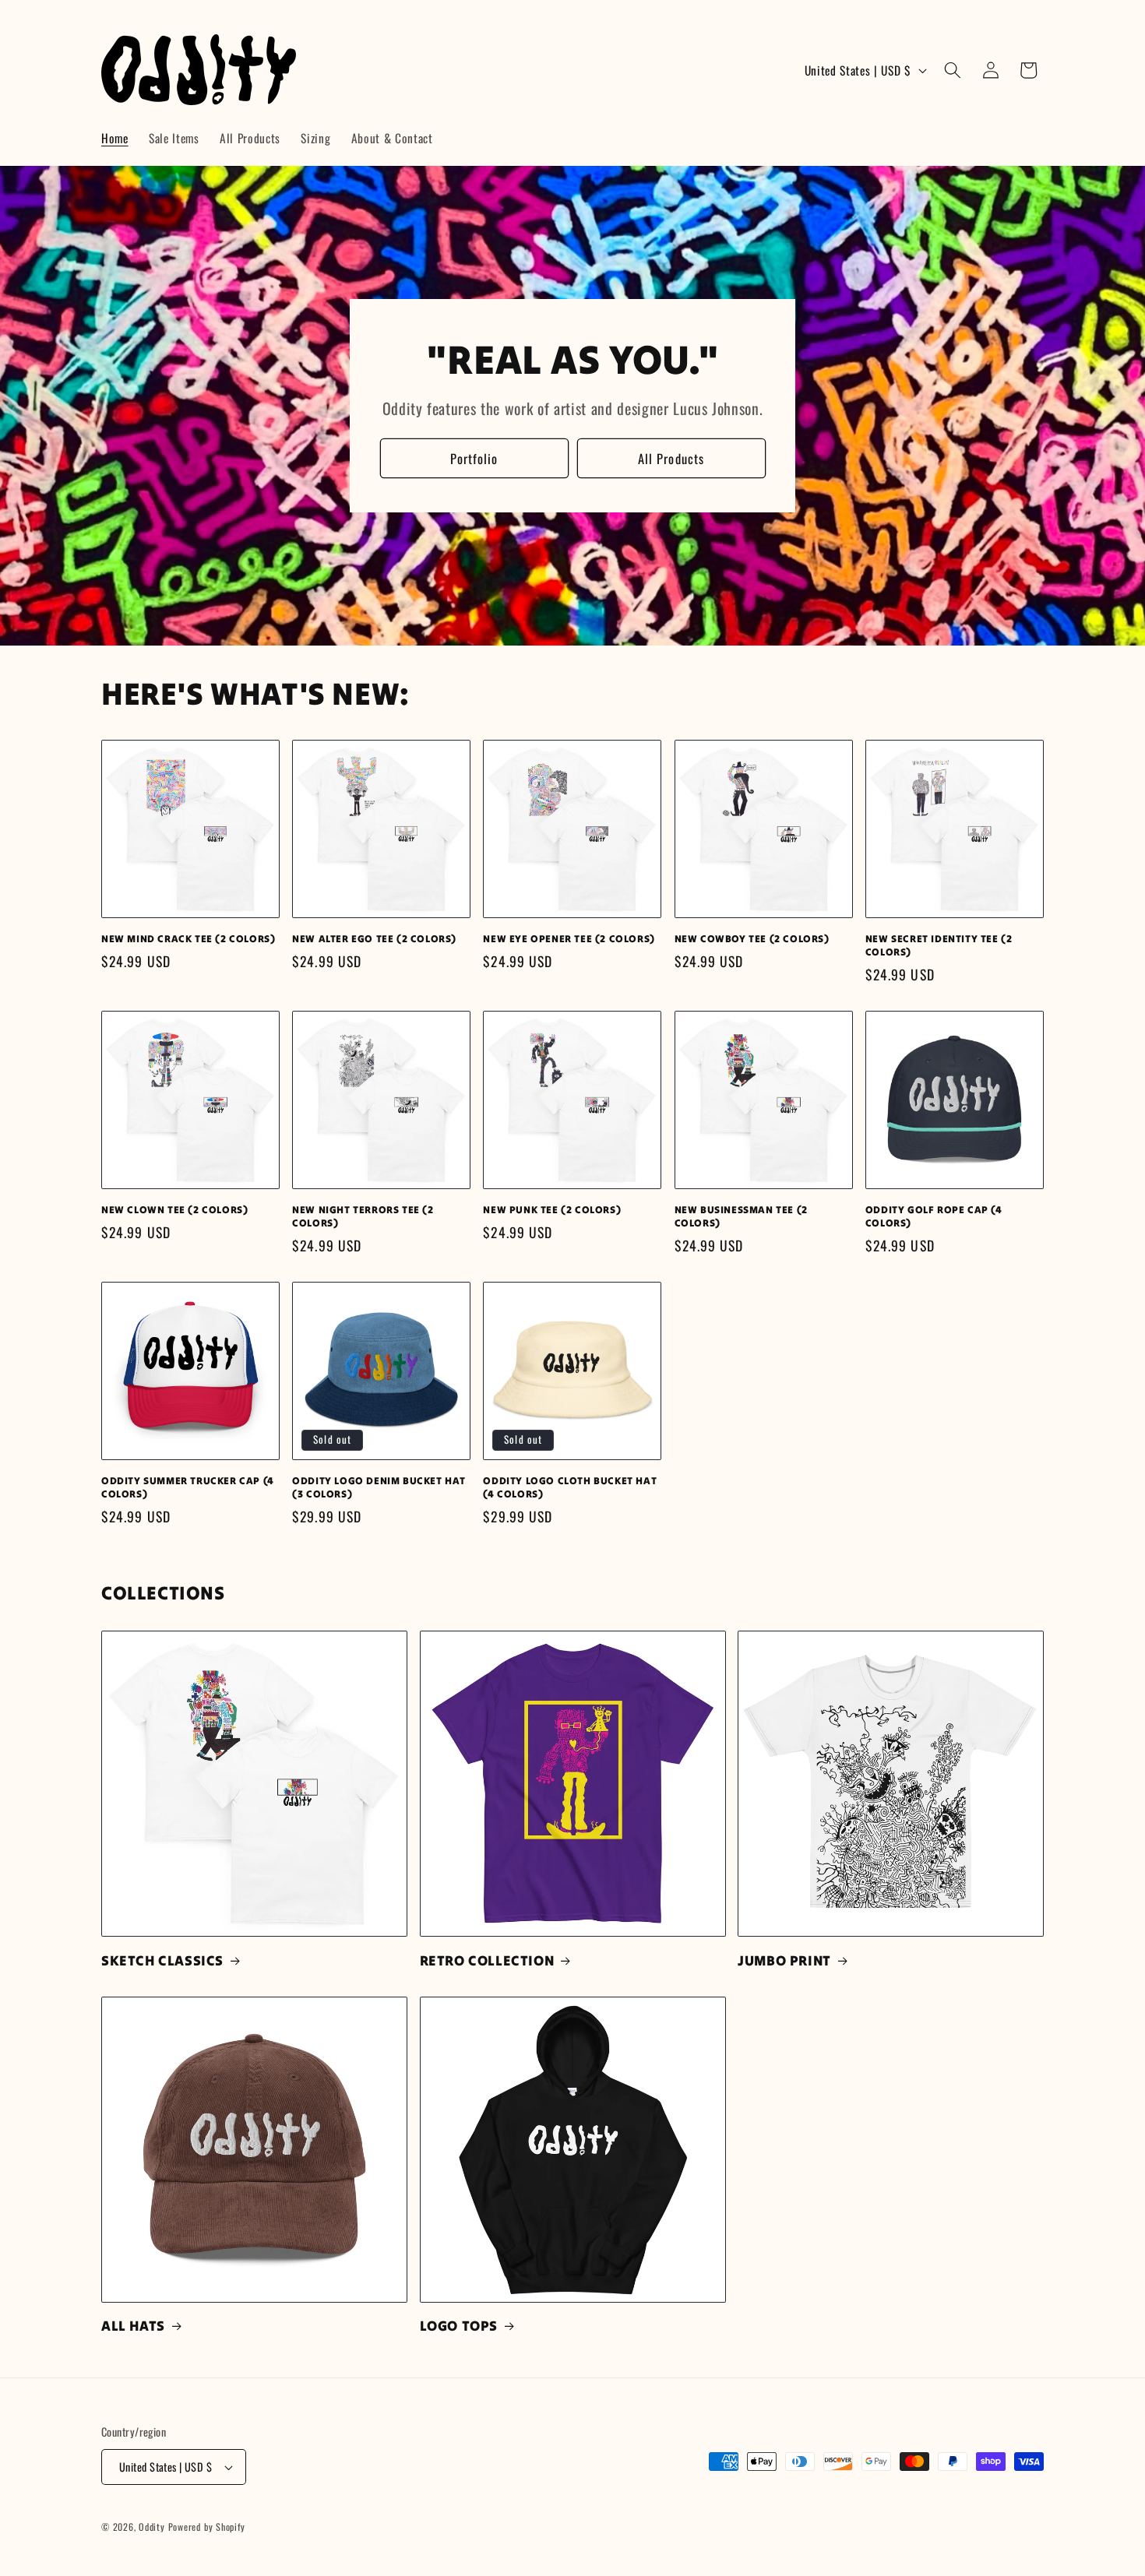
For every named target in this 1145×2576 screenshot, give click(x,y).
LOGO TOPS (459, 2326)
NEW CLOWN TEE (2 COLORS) (174, 1210)
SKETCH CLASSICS (162, 1960)
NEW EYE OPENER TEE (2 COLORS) (569, 939)
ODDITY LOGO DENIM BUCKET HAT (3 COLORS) (379, 1488)
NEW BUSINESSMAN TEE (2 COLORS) (741, 1217)
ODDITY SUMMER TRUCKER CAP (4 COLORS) (188, 1488)
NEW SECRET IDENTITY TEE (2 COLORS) (939, 946)
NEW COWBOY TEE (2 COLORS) (752, 939)
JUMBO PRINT (784, 1960)
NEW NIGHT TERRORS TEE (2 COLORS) (363, 1217)
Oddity (152, 2527)
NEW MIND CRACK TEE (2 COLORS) (188, 939)
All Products (671, 458)
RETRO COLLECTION (487, 1960)
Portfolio (474, 458)
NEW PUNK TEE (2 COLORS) (552, 1210)
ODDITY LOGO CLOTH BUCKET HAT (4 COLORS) (570, 1488)
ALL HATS (133, 2326)
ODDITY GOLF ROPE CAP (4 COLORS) (934, 1217)
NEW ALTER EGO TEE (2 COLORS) (374, 939)
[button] (953, 70)
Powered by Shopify (207, 2527)
